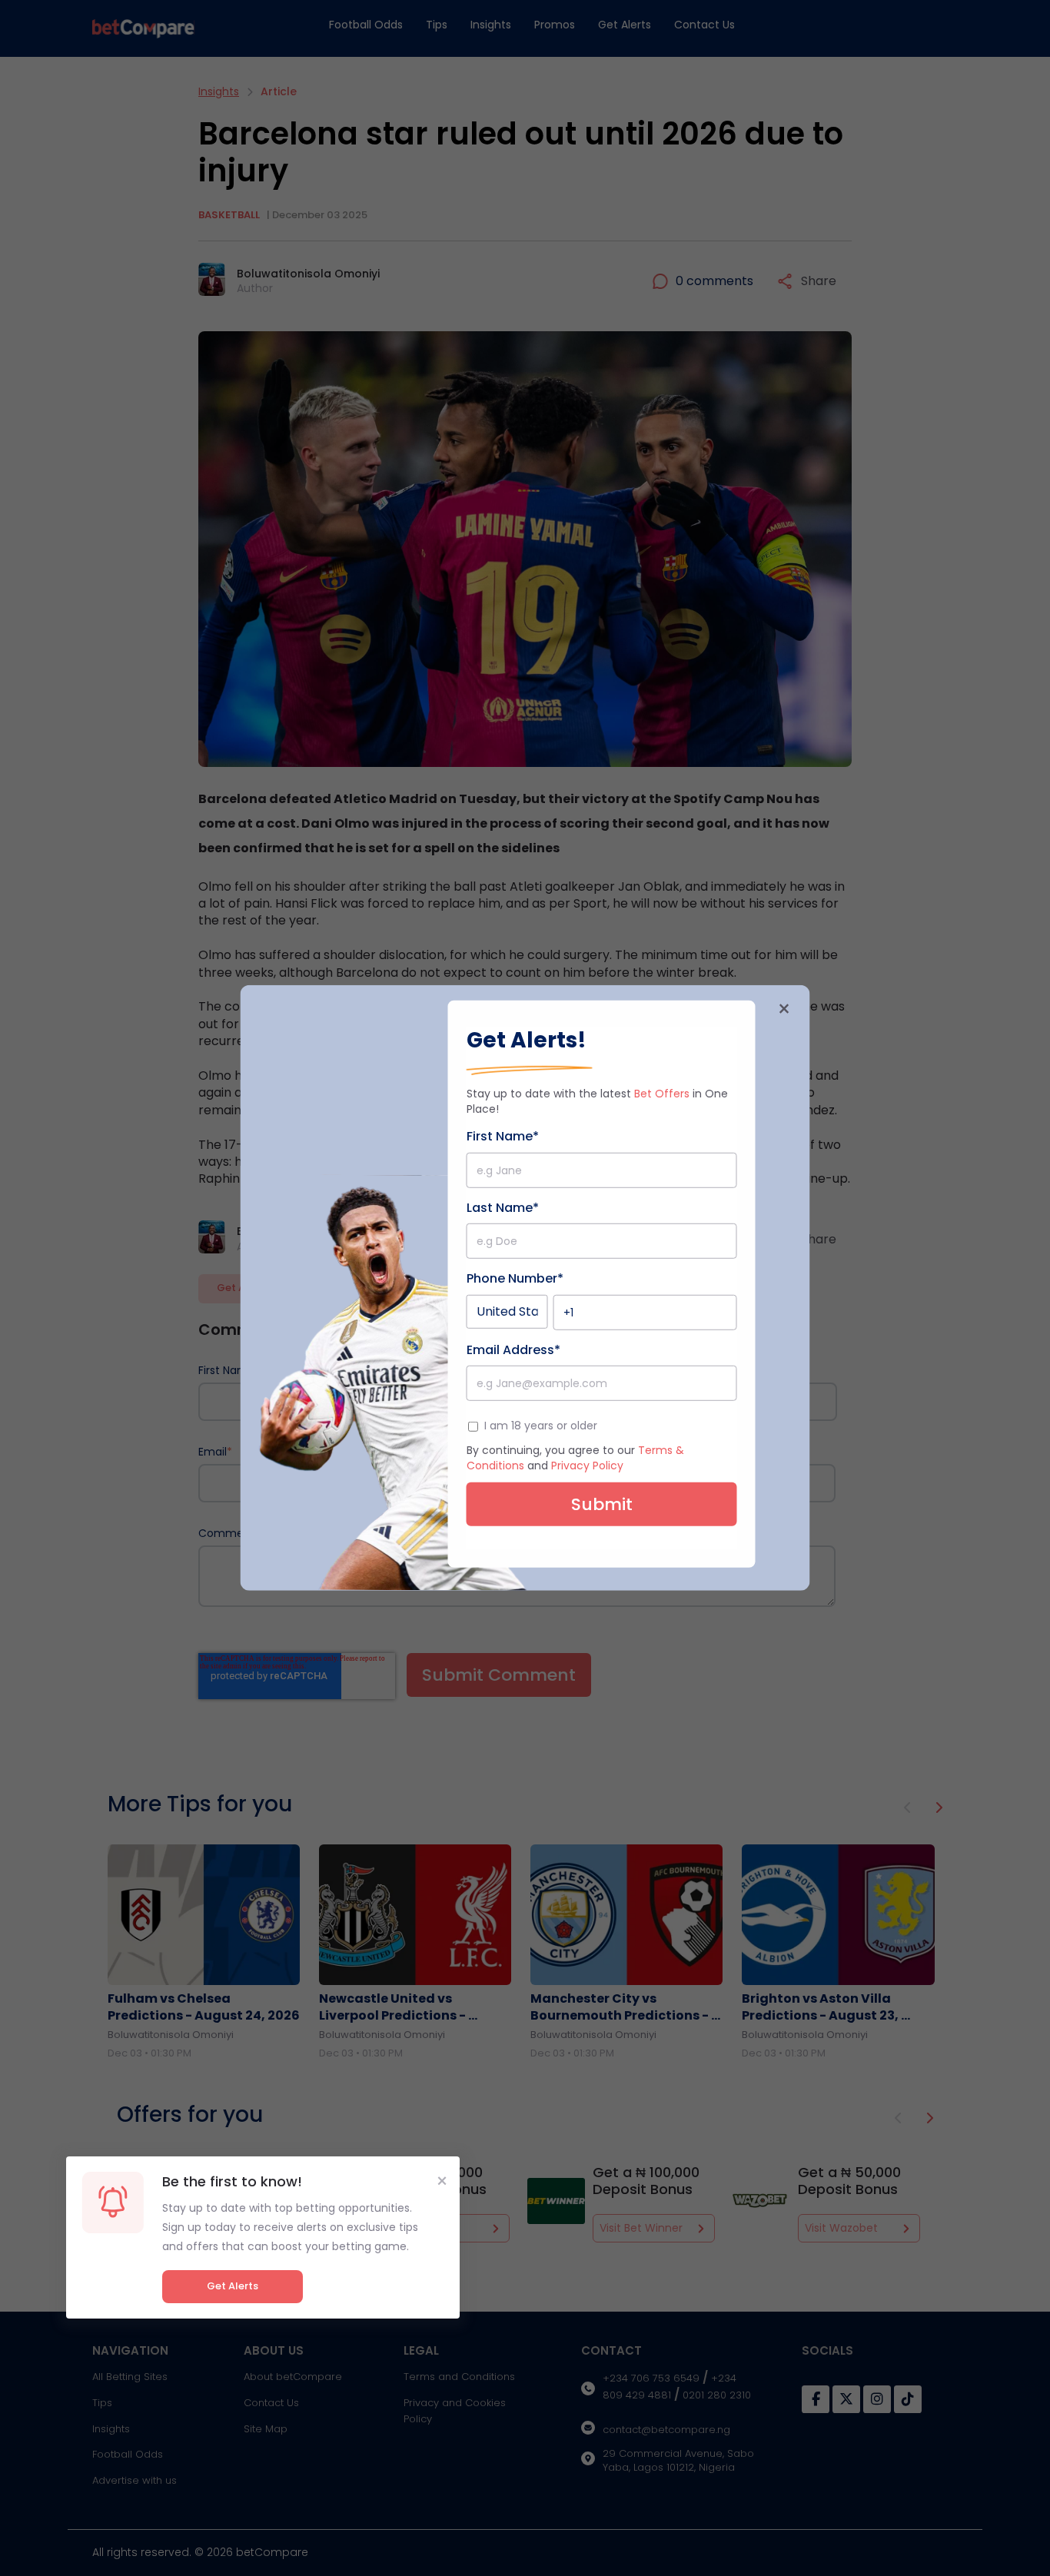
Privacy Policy (587, 1466)
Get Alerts (233, 2286)
